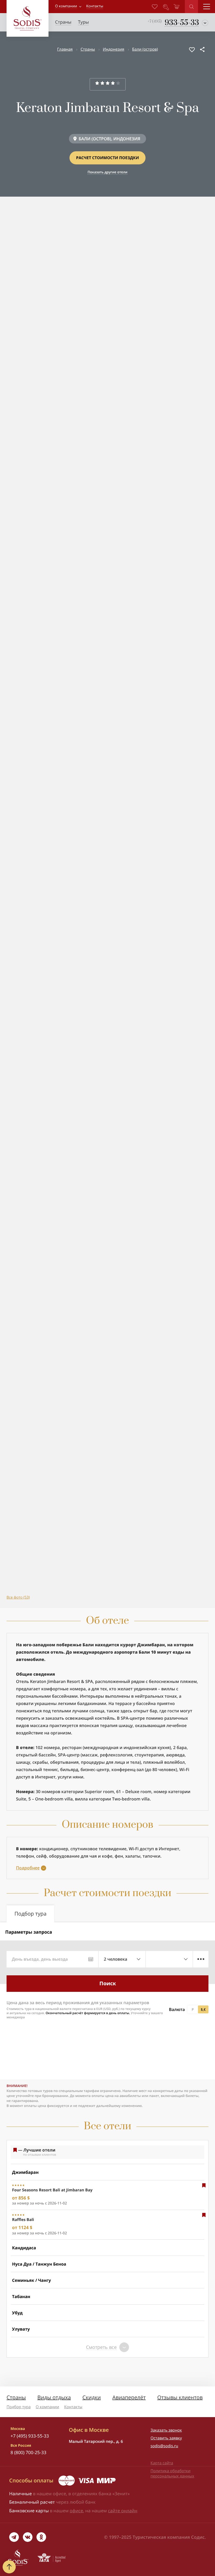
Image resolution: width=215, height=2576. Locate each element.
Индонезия (114, 49)
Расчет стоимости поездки (107, 158)
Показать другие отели (107, 172)
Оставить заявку (166, 2438)
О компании (66, 6)
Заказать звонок (166, 2430)
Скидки (92, 2397)
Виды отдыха (54, 2397)
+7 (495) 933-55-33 (30, 2436)
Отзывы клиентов (180, 2397)
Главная (65, 49)
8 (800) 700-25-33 (28, 2452)
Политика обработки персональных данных (172, 2473)
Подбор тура (19, 2407)
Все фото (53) (18, 1597)
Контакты (73, 2407)
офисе (76, 2511)
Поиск (108, 1983)
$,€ (203, 2009)
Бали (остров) (145, 49)
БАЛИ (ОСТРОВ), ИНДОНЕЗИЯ (109, 139)
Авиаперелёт (129, 2397)
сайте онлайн (123, 2511)
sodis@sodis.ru (164, 2446)
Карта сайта (162, 2463)
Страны (88, 49)
